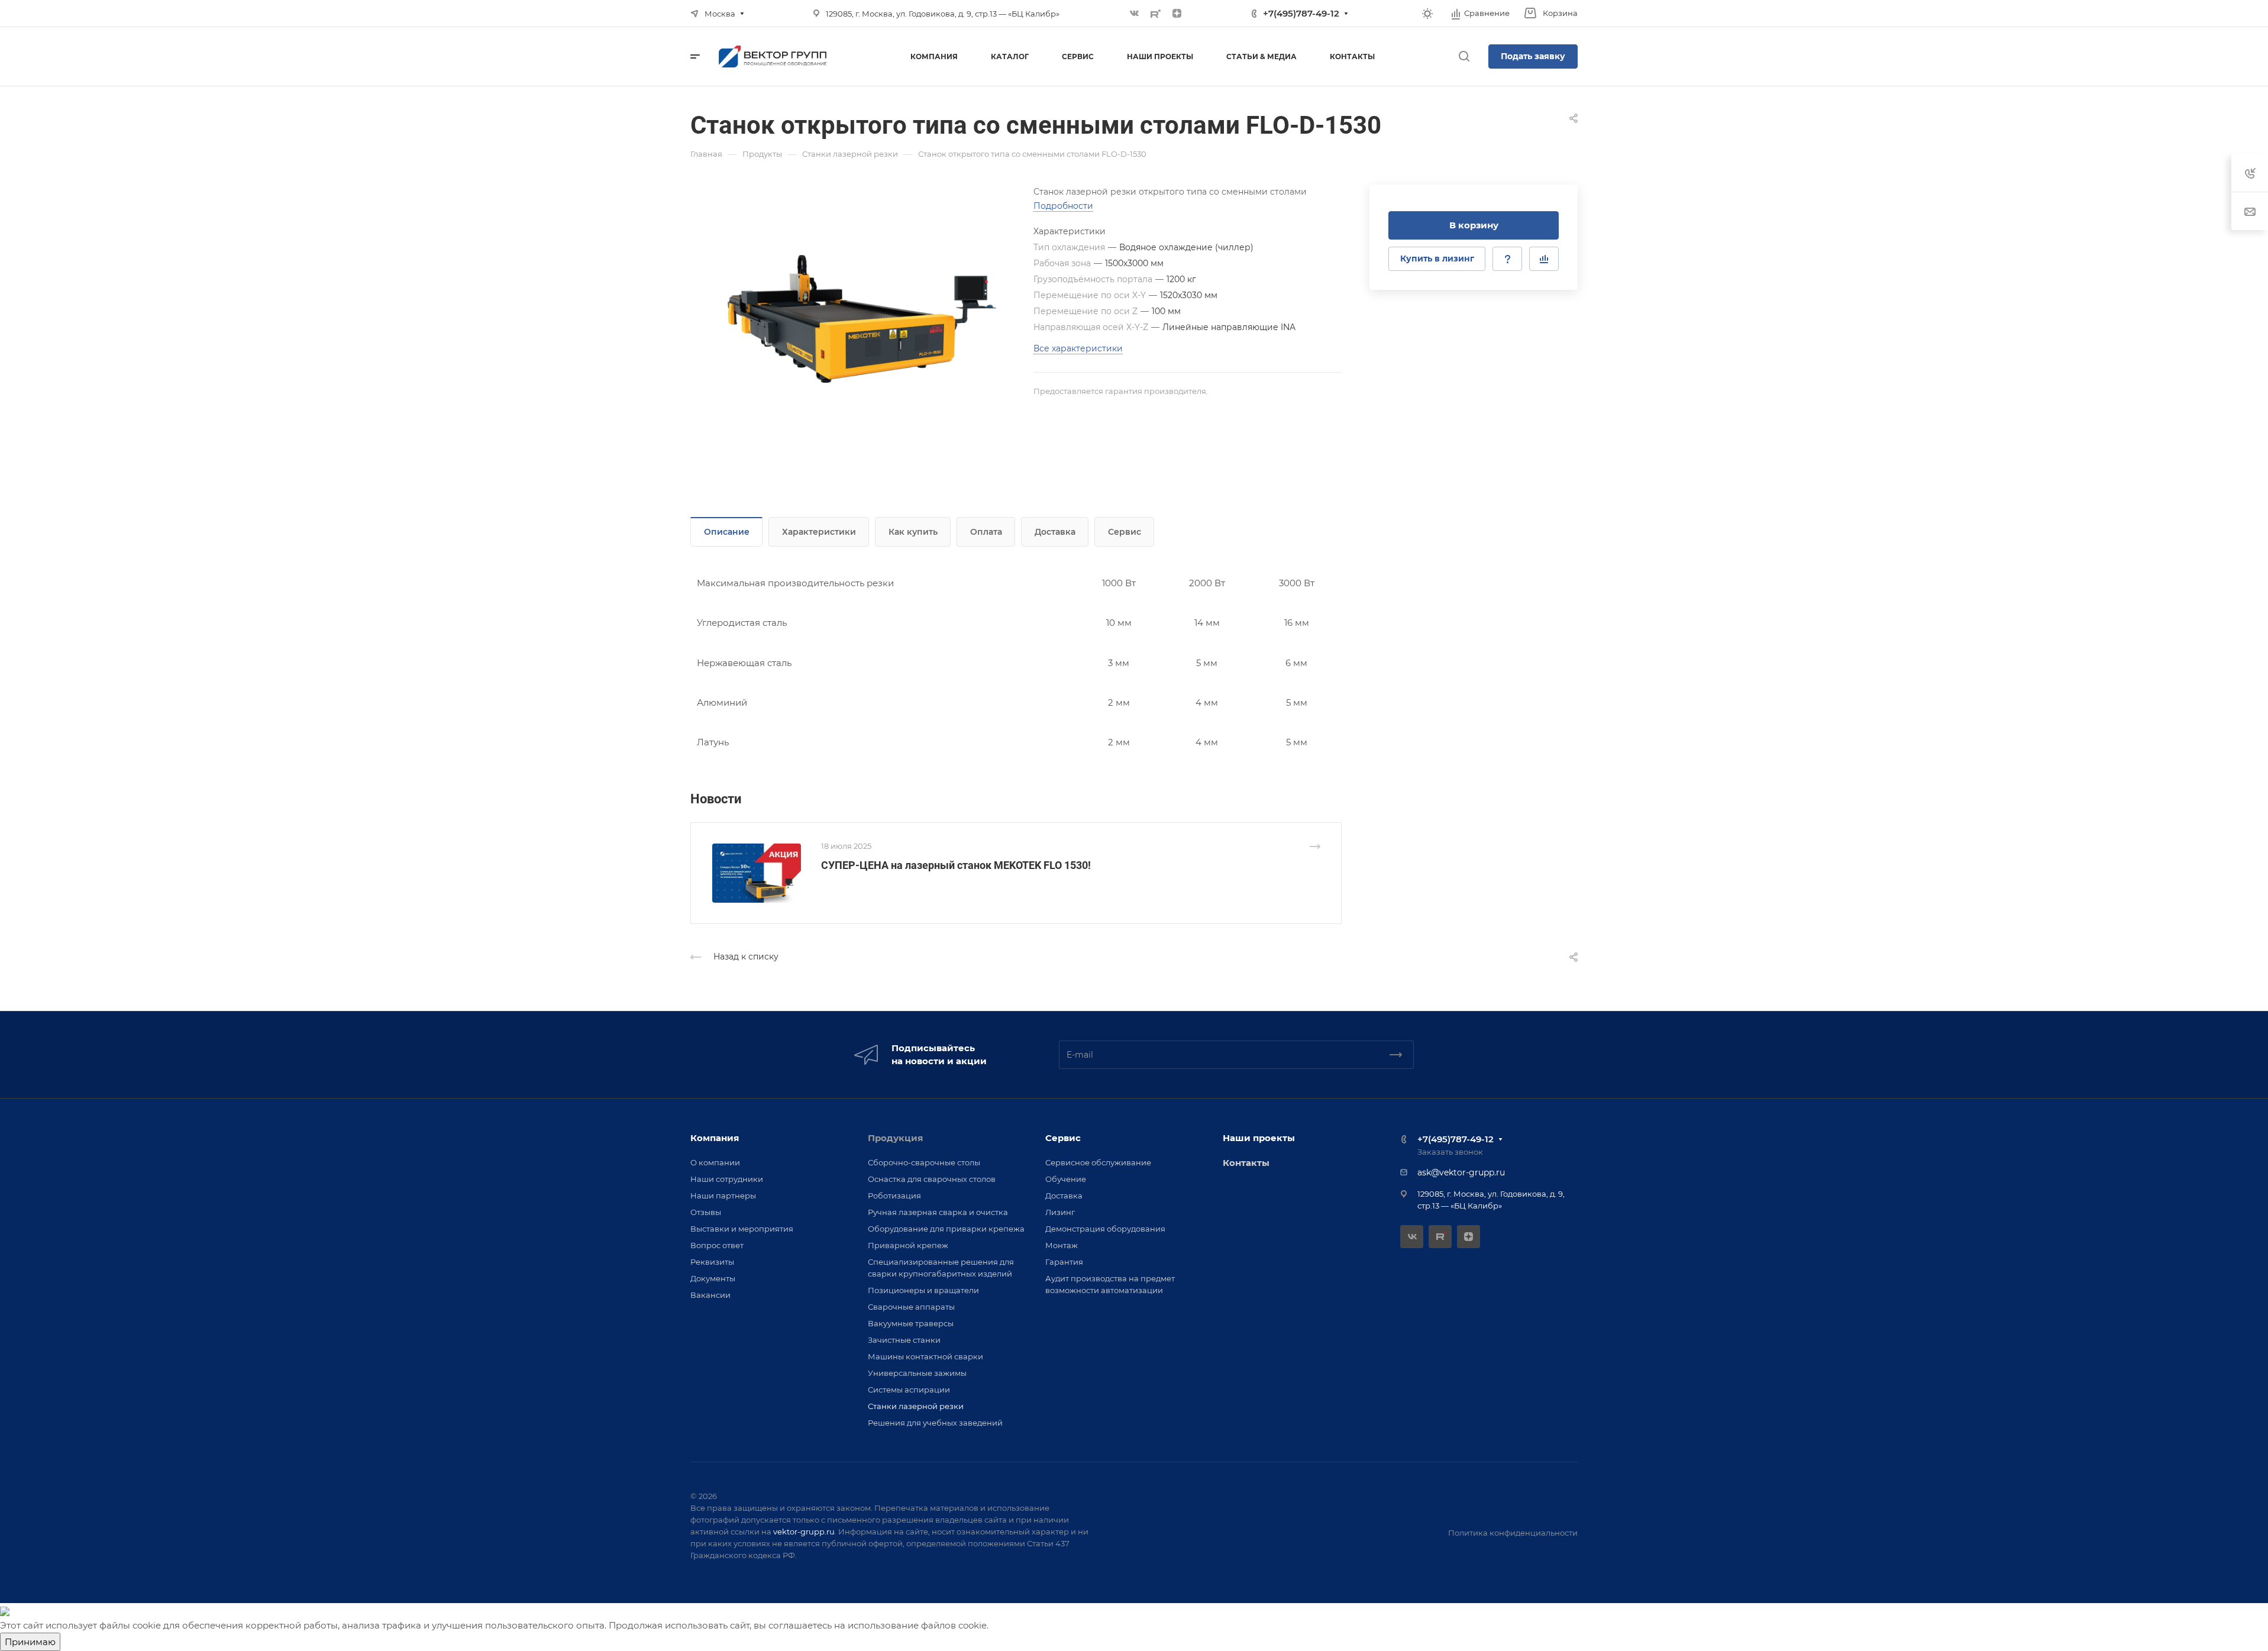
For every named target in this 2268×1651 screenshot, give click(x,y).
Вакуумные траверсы (911, 1323)
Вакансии (710, 1295)
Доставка (1055, 532)
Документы (713, 1278)
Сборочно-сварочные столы (924, 1162)
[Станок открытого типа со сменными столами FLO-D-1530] (862, 319)
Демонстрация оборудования (1105, 1229)
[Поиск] (1464, 56)
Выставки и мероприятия (742, 1229)
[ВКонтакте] (1135, 14)
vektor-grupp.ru (804, 1532)
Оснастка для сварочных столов (932, 1179)
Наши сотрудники (727, 1179)
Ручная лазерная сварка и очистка (938, 1212)
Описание (727, 532)
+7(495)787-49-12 (1301, 13)
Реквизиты (712, 1262)
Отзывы (706, 1212)
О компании (715, 1162)
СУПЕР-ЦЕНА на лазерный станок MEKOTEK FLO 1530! (956, 865)
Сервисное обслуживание (1098, 1162)
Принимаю (30, 1642)
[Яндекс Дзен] (1177, 14)
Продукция (895, 1138)
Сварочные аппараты (911, 1307)
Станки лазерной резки (916, 1406)
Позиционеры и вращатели (923, 1290)
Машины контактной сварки (925, 1356)
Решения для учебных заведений (935, 1423)
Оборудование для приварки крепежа (946, 1229)
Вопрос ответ (717, 1245)
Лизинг (1060, 1212)
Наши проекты (1259, 1138)
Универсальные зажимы (917, 1373)
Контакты (1246, 1163)
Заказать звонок (1450, 1152)
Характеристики (819, 532)
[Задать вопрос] (1507, 259)
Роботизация (894, 1196)
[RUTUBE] (1156, 14)
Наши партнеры (723, 1196)
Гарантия (1064, 1262)
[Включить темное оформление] (1427, 14)
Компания (715, 1138)
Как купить (913, 532)
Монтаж (1062, 1245)
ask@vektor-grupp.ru (1461, 1172)
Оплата (986, 532)
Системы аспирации (909, 1390)
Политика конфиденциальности (1513, 1533)
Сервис (1125, 532)
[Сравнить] (1544, 259)
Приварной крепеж (908, 1245)
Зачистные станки (904, 1340)
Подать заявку (1533, 56)
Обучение (1066, 1179)
